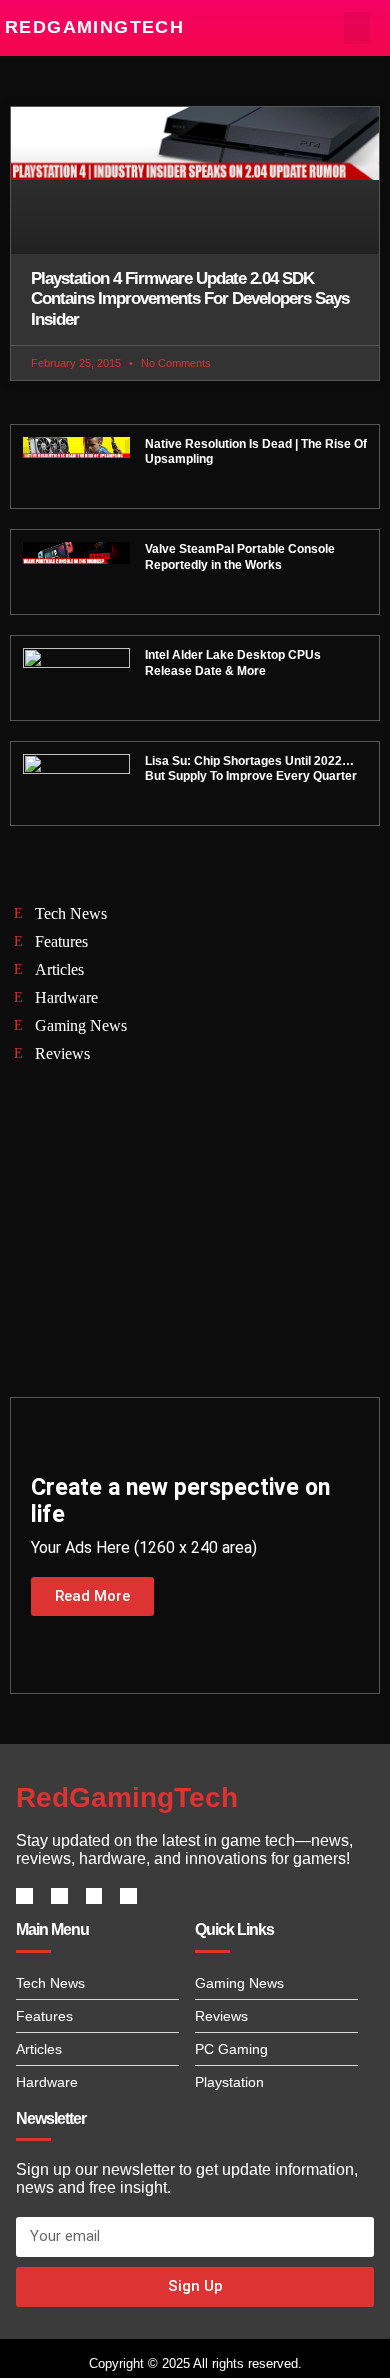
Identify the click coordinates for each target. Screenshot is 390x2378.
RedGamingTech (94, 27)
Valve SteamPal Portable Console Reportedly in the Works (240, 557)
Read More (92, 1596)
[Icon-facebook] (24, 1896)
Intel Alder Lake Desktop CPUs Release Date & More (233, 663)
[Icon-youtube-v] (128, 1896)
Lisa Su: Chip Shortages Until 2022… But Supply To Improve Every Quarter (251, 769)
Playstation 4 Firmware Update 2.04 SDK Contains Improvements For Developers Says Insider (190, 299)
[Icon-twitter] (59, 1896)
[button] (357, 28)
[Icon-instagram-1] (94, 1896)
